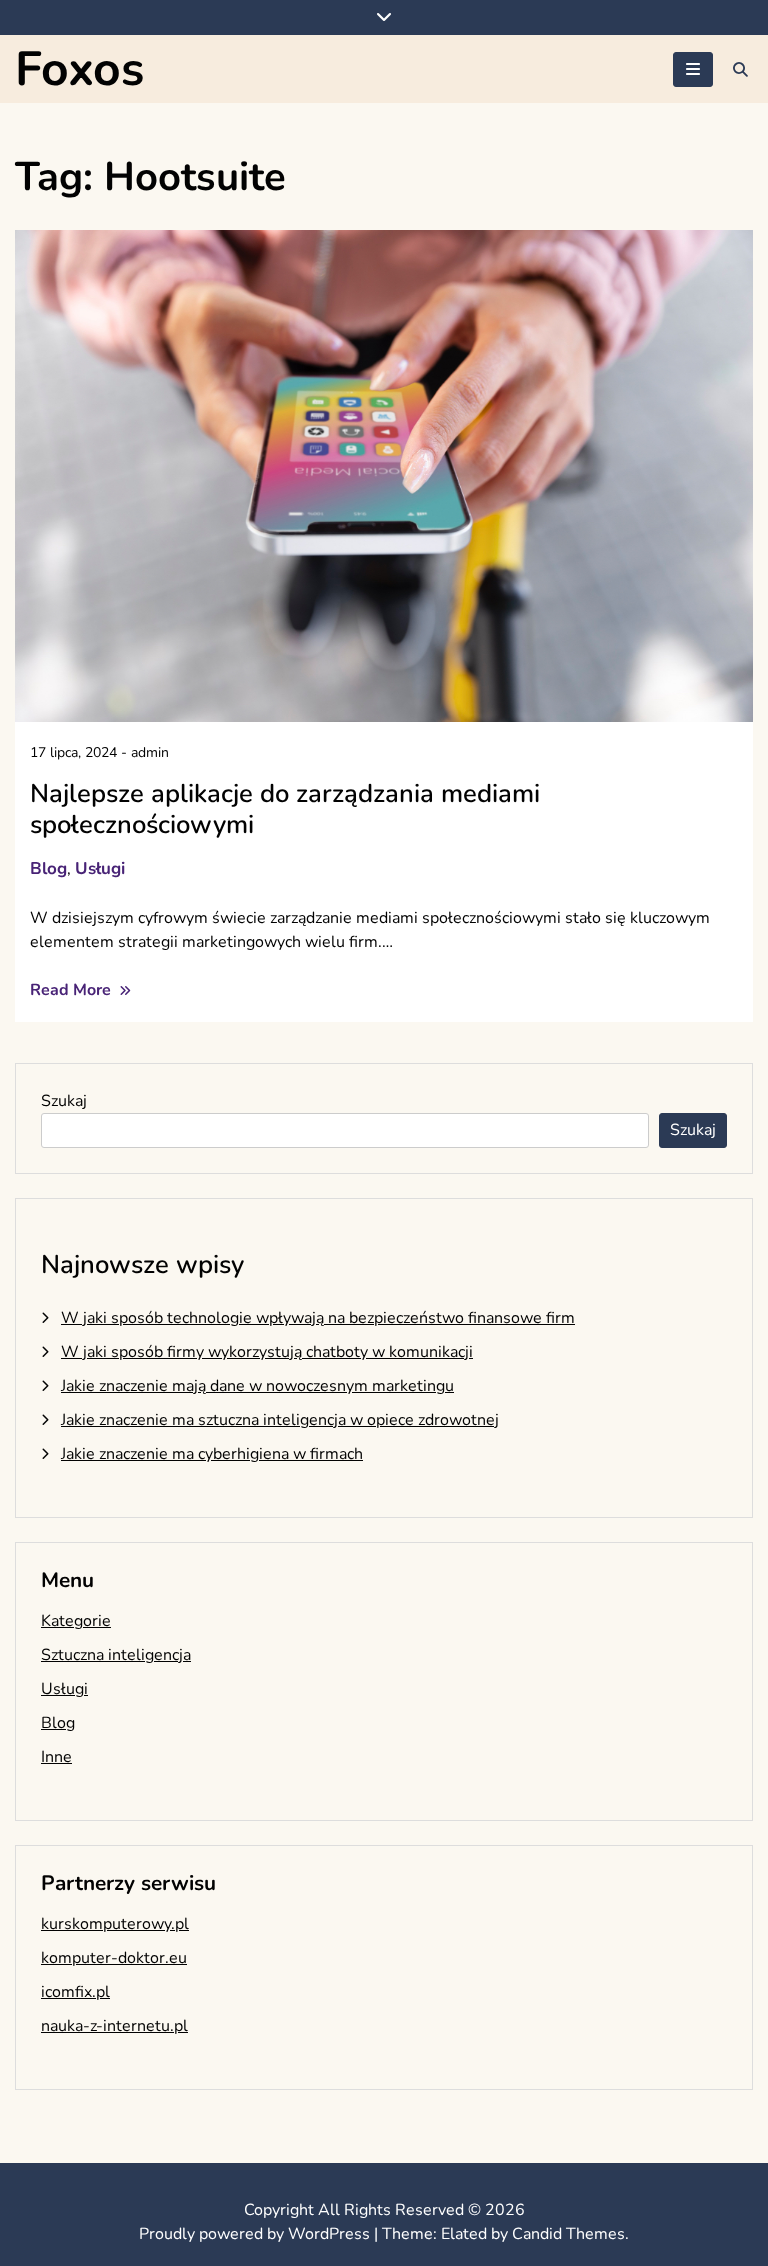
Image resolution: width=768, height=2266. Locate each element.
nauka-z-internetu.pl (114, 2026)
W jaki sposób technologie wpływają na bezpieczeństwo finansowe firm (318, 1318)
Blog (48, 868)
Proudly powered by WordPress (256, 2234)
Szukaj (64, 1101)
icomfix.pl (75, 1992)
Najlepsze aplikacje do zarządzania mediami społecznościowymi (285, 809)
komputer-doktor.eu (114, 1958)
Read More (72, 990)
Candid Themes (568, 2234)
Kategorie (76, 1621)
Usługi (100, 868)
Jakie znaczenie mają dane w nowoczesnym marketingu (257, 1386)
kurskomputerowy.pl (115, 1924)
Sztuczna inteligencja (116, 1655)
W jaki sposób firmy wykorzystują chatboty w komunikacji (267, 1352)
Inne (56, 1757)
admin (150, 752)
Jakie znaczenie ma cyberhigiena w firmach (212, 1454)
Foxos (79, 69)
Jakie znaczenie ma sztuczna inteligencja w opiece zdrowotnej (280, 1420)
